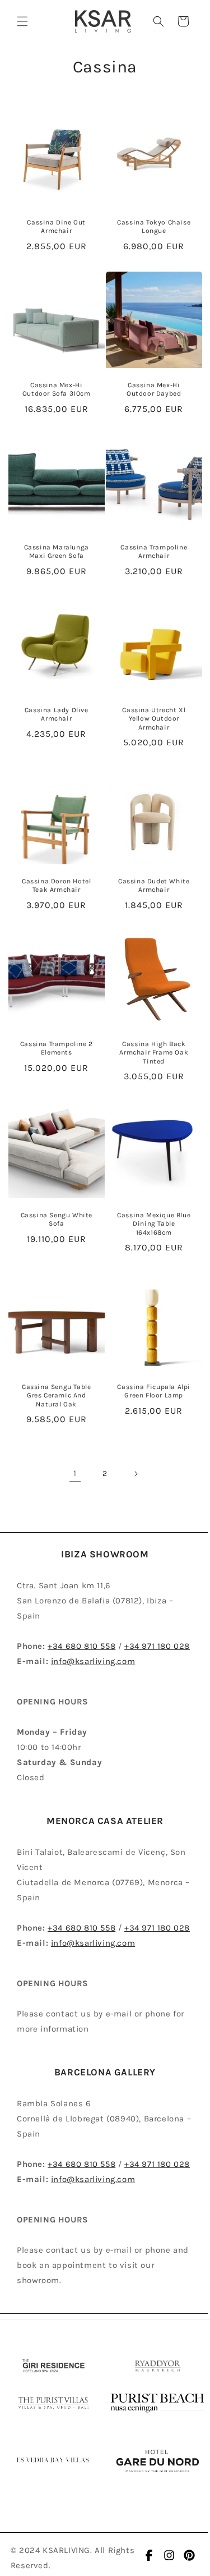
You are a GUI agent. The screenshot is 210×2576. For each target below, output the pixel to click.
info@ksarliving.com (93, 1661)
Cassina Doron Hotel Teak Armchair (56, 886)
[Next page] (136, 1474)
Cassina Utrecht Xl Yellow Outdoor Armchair (154, 719)
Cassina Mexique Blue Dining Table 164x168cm (154, 1224)
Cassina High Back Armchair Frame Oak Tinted (154, 1053)
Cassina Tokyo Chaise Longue (154, 227)
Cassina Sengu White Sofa (57, 1220)
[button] (22, 21)
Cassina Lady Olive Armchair (57, 714)
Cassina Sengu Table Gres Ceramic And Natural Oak (56, 1395)
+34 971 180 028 (157, 1646)
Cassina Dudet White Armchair (154, 886)
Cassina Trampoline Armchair (154, 552)
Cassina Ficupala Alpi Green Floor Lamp (154, 1391)
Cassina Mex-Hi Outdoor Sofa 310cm (57, 389)
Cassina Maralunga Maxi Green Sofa (57, 552)
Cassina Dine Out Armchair (56, 227)
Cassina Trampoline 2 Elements (57, 1048)
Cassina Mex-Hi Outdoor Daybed (154, 389)
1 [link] (75, 1473)
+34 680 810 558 (81, 1646)
